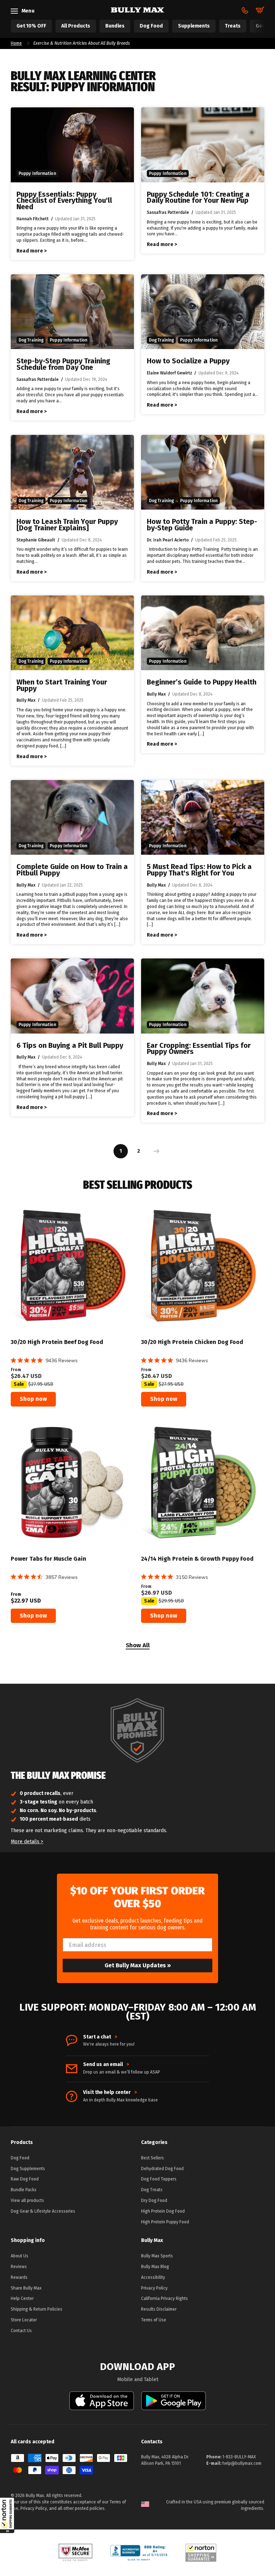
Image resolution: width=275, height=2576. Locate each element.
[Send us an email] (72, 2069)
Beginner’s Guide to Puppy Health (202, 682)
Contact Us (21, 2331)
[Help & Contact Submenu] (245, 10)
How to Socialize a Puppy (188, 361)
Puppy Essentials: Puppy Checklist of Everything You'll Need (64, 201)
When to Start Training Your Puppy (62, 685)
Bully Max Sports (157, 2256)
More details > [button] (27, 1842)
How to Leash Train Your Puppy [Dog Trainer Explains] (67, 525)
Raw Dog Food (25, 2179)
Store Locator (24, 2320)
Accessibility (153, 2277)
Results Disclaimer (159, 2309)
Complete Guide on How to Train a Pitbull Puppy (72, 870)
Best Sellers (153, 2158)
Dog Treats (152, 2190)
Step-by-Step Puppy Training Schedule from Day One (63, 364)
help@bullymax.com (242, 2463)
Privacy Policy (154, 2288)
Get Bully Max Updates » (138, 1965)
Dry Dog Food (154, 2200)
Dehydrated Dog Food (162, 2169)
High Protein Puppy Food (165, 2222)
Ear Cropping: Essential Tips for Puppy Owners (199, 1049)
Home (16, 43)
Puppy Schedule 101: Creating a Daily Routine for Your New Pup (198, 198)
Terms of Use (154, 2320)
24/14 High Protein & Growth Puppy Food (197, 1559)
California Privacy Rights (165, 2298)
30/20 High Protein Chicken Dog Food (192, 1342)
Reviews (19, 2267)
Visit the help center (110, 2092)
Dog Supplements (28, 2169)
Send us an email (106, 2065)
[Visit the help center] (72, 2096)
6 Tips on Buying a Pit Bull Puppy (70, 1046)
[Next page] (155, 1151)
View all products (27, 2200)
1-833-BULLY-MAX (239, 2457)
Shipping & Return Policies (37, 2309)
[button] (7, 2515)
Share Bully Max (26, 2288)
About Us (20, 2256)
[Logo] (137, 10)
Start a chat (100, 2037)
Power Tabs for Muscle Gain (49, 1559)
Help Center (22, 2298)
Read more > (32, 251)
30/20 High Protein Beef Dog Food (57, 1342)
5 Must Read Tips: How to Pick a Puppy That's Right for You (199, 870)
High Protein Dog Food (163, 2211)
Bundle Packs (24, 2190)
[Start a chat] (72, 2041)
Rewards (19, 2277)
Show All (138, 1646)
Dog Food (20, 2158)
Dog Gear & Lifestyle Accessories (43, 2211)
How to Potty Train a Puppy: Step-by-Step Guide (202, 525)
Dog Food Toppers (159, 2179)
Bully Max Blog (155, 2267)
